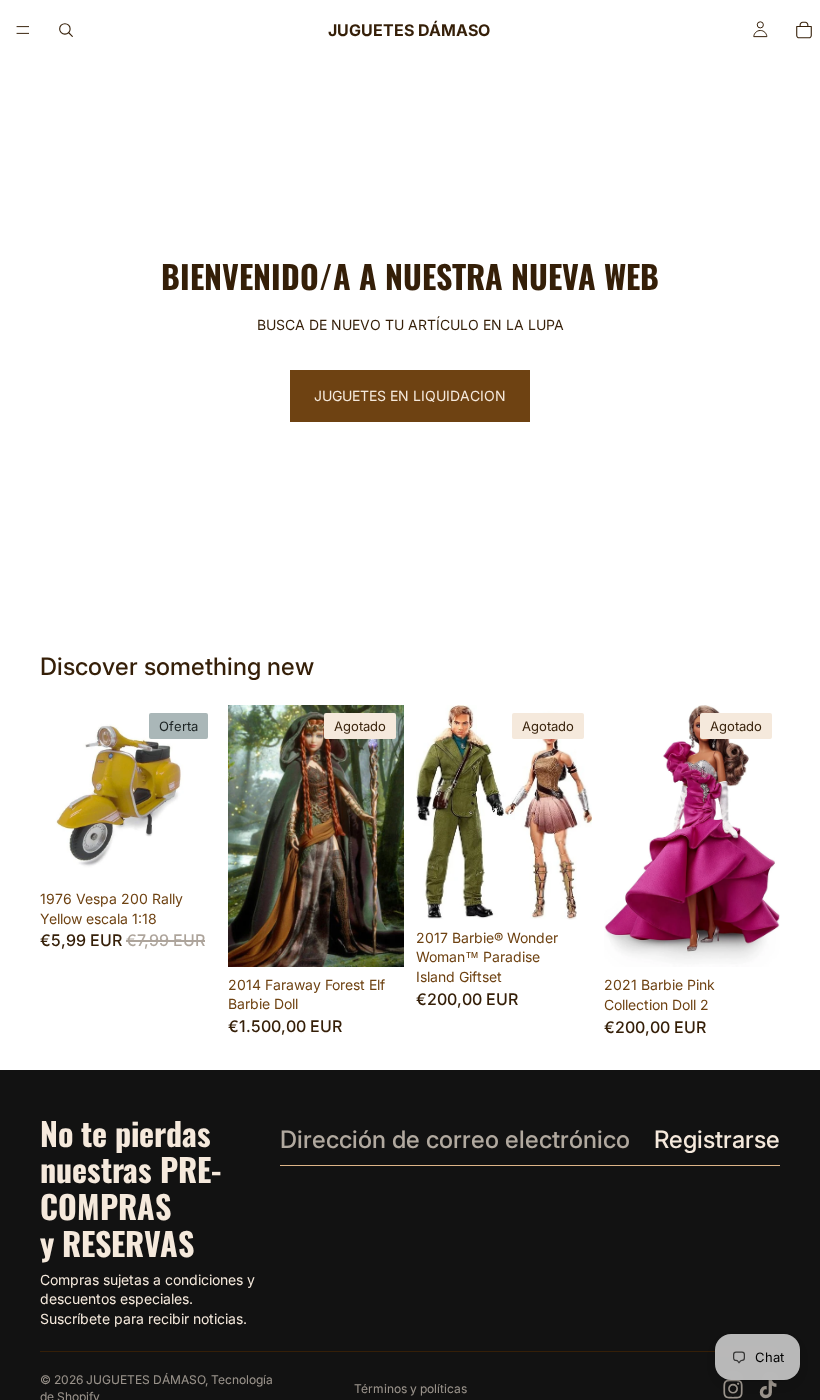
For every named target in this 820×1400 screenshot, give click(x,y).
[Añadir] (185, 850)
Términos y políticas (410, 1388)
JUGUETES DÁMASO (145, 1379)
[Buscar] (66, 30)
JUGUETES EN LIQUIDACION (410, 395)
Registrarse (717, 1139)
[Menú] (23, 30)
